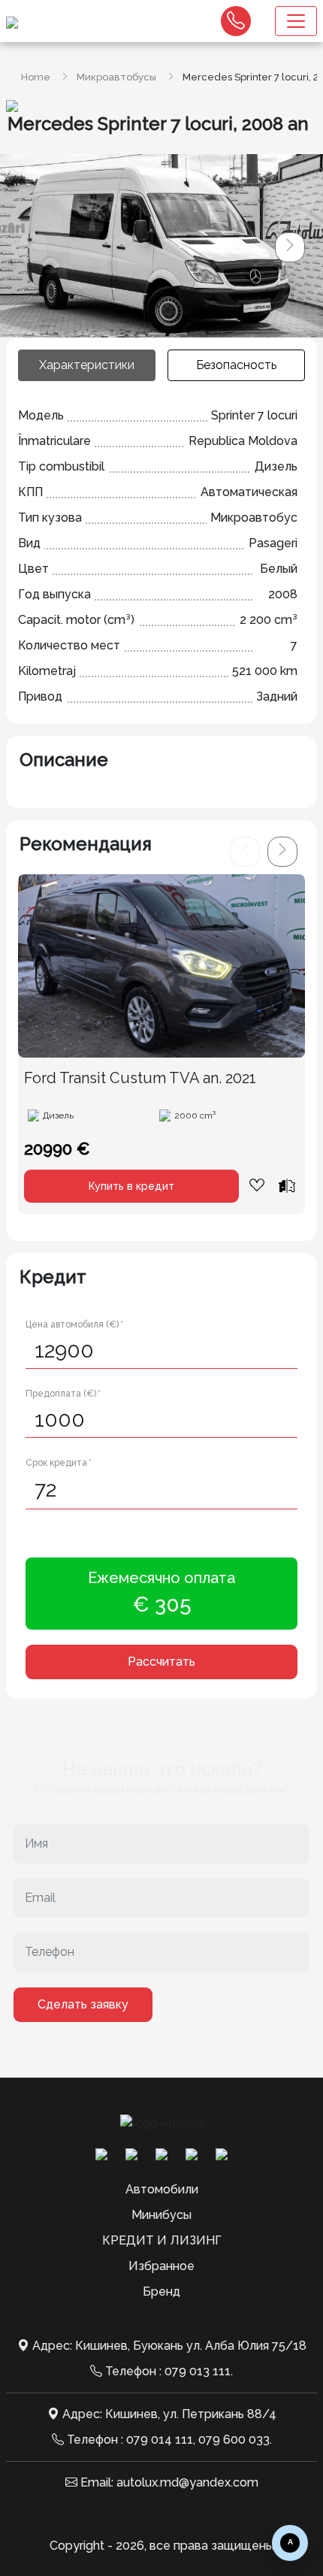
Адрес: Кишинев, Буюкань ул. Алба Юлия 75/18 (169, 2346)
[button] (290, 247)
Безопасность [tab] (236, 365)
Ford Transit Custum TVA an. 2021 (140, 1078)
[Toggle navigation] (296, 21)
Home (36, 77)
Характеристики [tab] (87, 365)
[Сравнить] (287, 1185)
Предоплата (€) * (63, 1394)
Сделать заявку (83, 2004)
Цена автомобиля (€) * (74, 1324)
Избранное (161, 2266)
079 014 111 (160, 2440)
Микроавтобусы (116, 77)
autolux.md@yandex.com (187, 2482)
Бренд (161, 2291)
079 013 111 (198, 2371)
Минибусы (161, 2215)
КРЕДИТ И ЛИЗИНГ (162, 2240)
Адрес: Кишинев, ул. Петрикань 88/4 (169, 2414)
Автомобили (162, 2189)
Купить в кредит (131, 1186)
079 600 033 (234, 2440)
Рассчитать (161, 1662)
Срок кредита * (59, 1463)
